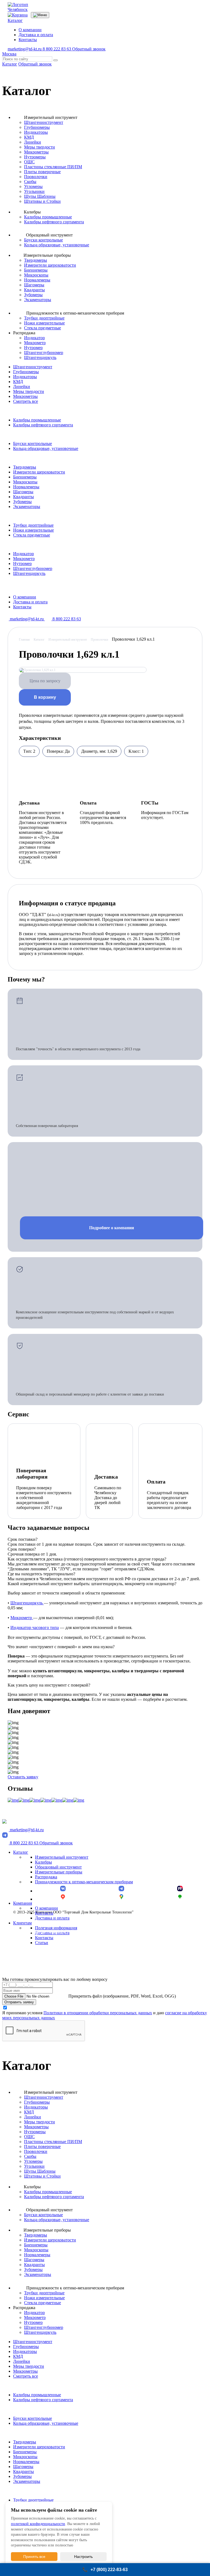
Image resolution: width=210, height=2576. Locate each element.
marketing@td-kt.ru (25, 49)
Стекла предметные (43, 328)
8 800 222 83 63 (57, 49)
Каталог (15, 20)
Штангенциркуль (40, 357)
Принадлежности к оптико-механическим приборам (84, 1882)
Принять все (34, 2557)
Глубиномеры (37, 127)
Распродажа (46, 1877)
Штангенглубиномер (44, 353)
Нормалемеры (37, 280)
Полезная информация (56, 1928)
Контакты (28, 40)
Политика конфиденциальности (39, 1932)
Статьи (42, 1943)
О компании (30, 30)
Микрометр (35, 343)
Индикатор (34, 338)
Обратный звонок (89, 49)
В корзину (45, 697)
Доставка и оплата (36, 35)
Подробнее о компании (112, 1228)
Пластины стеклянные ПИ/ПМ (53, 167)
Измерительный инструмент (62, 1857)
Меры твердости (40, 147)
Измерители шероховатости (50, 265)
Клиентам (22, 1923)
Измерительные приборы (59, 1872)
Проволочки (36, 177)
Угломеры (33, 186)
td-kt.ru (53, 915)
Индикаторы (36, 132)
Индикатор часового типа (35, 1628)
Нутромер (33, 348)
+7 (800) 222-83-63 (109, 2570)
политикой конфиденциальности (38, 2524)
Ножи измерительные (44, 323)
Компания (23, 1903)
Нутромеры (35, 157)
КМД (29, 137)
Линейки (33, 142)
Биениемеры (36, 270)
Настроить (83, 2557)
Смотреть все (26, 401)
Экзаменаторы (38, 300)
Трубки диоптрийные (44, 318)
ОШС (29, 162)
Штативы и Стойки (42, 201)
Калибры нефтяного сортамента (54, 222)
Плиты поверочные (42, 172)
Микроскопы (36, 275)
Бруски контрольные (43, 240)
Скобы (30, 182)
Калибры (43, 1862)
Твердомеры (36, 260)
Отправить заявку (19, 2002)
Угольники (34, 191)
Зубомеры (33, 295)
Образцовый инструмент (58, 1867)
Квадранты (34, 290)
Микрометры (36, 152)
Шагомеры (34, 285)
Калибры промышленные (48, 217)
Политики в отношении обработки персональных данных (98, 2013)
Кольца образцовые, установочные (57, 245)
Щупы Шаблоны (40, 196)
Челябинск (18, 9)
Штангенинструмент (44, 122)
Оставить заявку (23, 1777)
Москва (9, 54)
